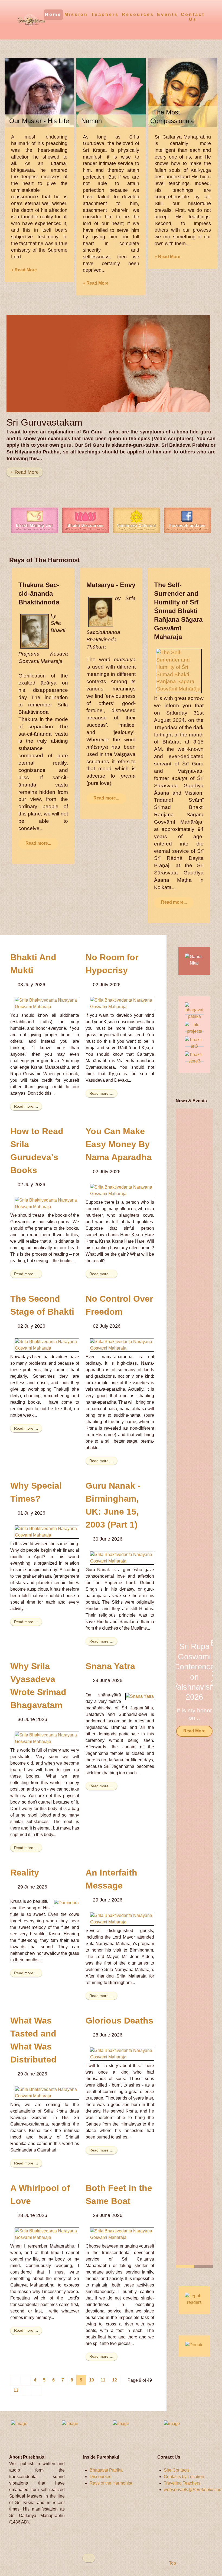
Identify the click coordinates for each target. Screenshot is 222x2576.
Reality (25, 1873)
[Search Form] (209, 14)
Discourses (100, 2477)
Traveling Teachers (182, 2483)
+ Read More (24, 270)
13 (16, 2390)
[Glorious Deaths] (122, 2053)
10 (92, 2380)
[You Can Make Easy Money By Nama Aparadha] (122, 1190)
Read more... (38, 843)
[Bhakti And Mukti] (47, 1003)
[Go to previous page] (25, 2380)
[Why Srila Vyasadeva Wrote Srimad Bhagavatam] (47, 1738)
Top (172, 2563)
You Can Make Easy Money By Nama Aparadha (119, 1144)
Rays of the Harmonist (111, 2483)
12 (115, 2380)
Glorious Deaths (119, 2021)
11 (103, 2380)
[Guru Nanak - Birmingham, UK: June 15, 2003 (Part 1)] (122, 1557)
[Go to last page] (37, 2390)
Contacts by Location (184, 2477)
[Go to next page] (27, 2390)
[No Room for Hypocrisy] (122, 1003)
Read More (194, 1735)
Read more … (26, 1106)
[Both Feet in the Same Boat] (122, 2234)
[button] (202, 1688)
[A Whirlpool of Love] (47, 2234)
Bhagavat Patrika (106, 2470)
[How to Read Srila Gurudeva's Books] (47, 1203)
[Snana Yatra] (140, 1696)
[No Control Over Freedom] (122, 1345)
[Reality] (66, 1902)
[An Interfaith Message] (122, 1918)
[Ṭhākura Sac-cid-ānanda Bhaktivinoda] (35, 631)
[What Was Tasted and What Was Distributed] (47, 2092)
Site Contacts (177, 2470)
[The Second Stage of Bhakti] (47, 1345)
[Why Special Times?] (47, 1532)
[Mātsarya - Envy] (101, 611)
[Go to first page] (15, 2380)
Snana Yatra (110, 1666)
